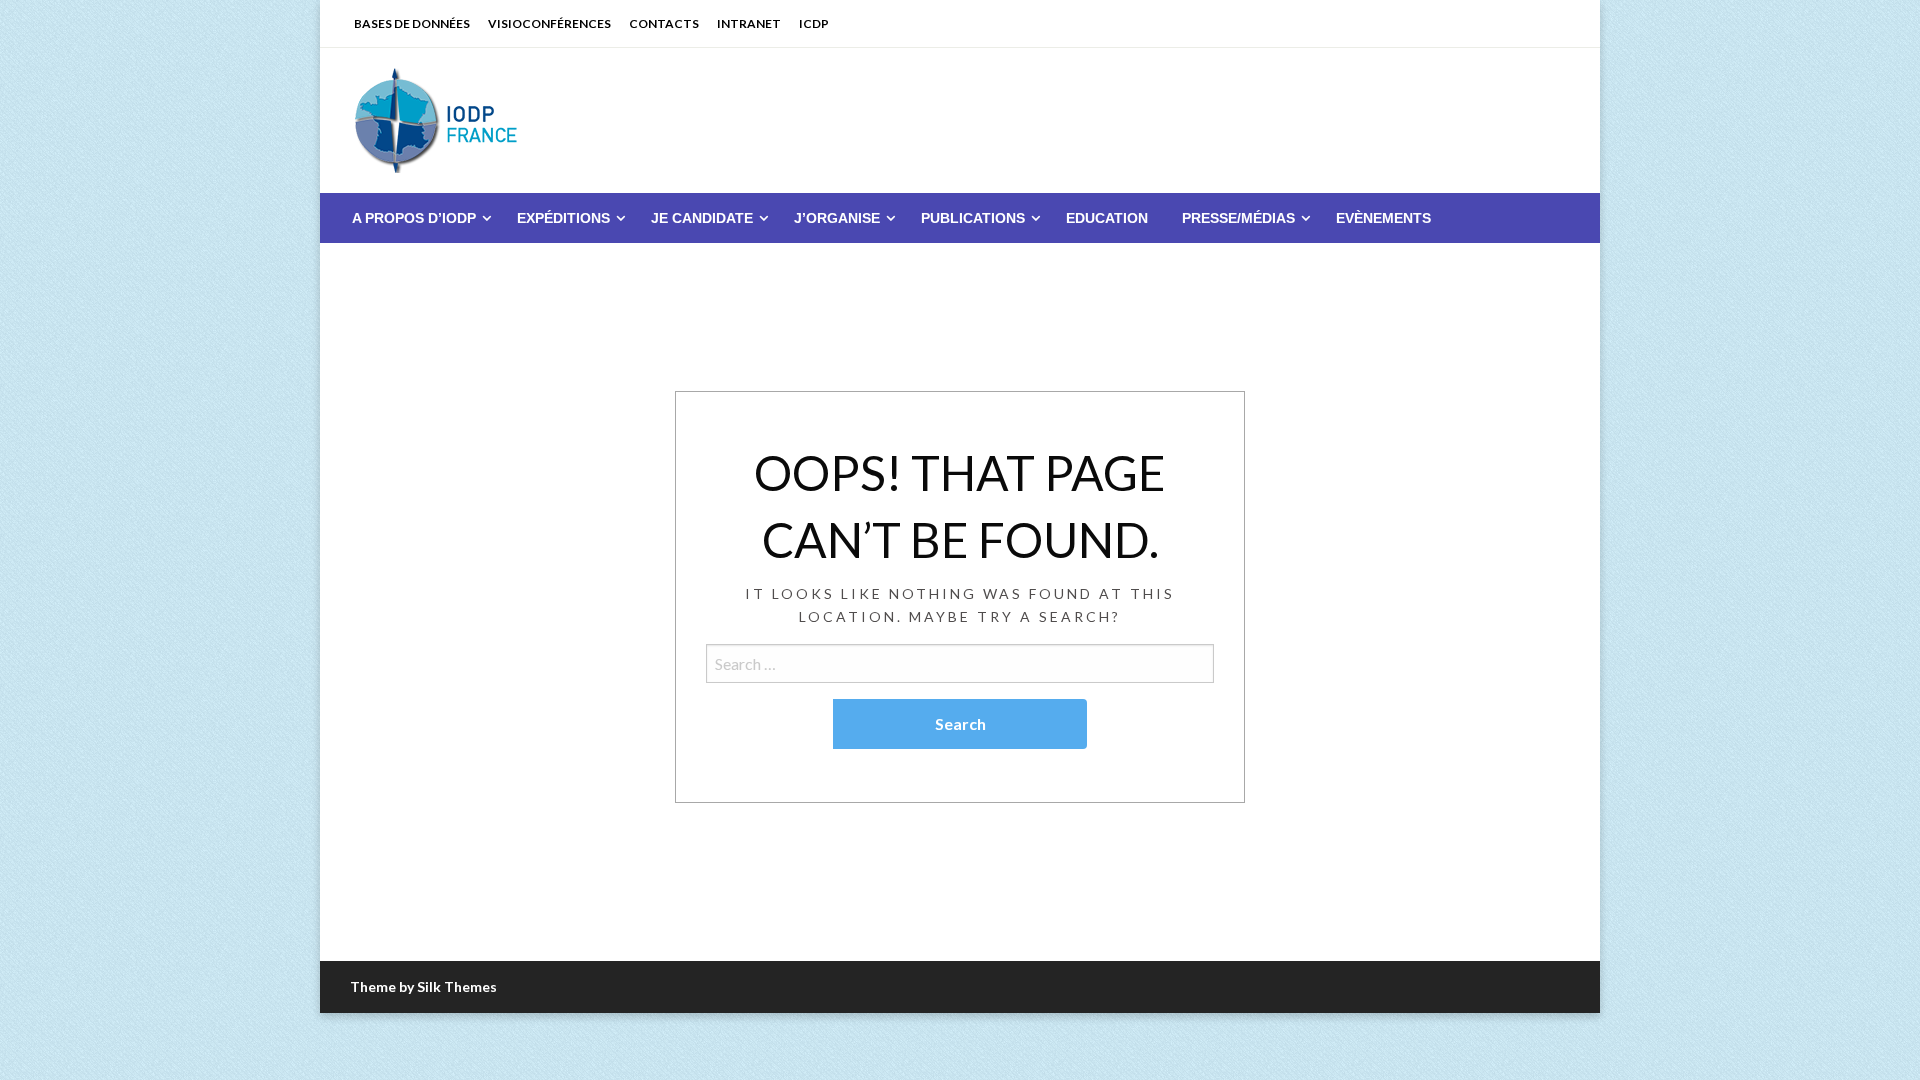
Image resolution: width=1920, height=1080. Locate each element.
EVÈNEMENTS (1383, 218)
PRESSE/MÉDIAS (1238, 218)
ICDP (814, 23)
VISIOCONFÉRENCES (549, 23)
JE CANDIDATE (702, 218)
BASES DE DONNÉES (412, 23)
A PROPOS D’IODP (414, 218)
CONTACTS (664, 23)
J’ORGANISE (837, 218)
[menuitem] (417, 218)
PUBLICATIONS (973, 218)
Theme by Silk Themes (423, 986)
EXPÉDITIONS (563, 218)
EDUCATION (1107, 218)
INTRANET (749, 23)
